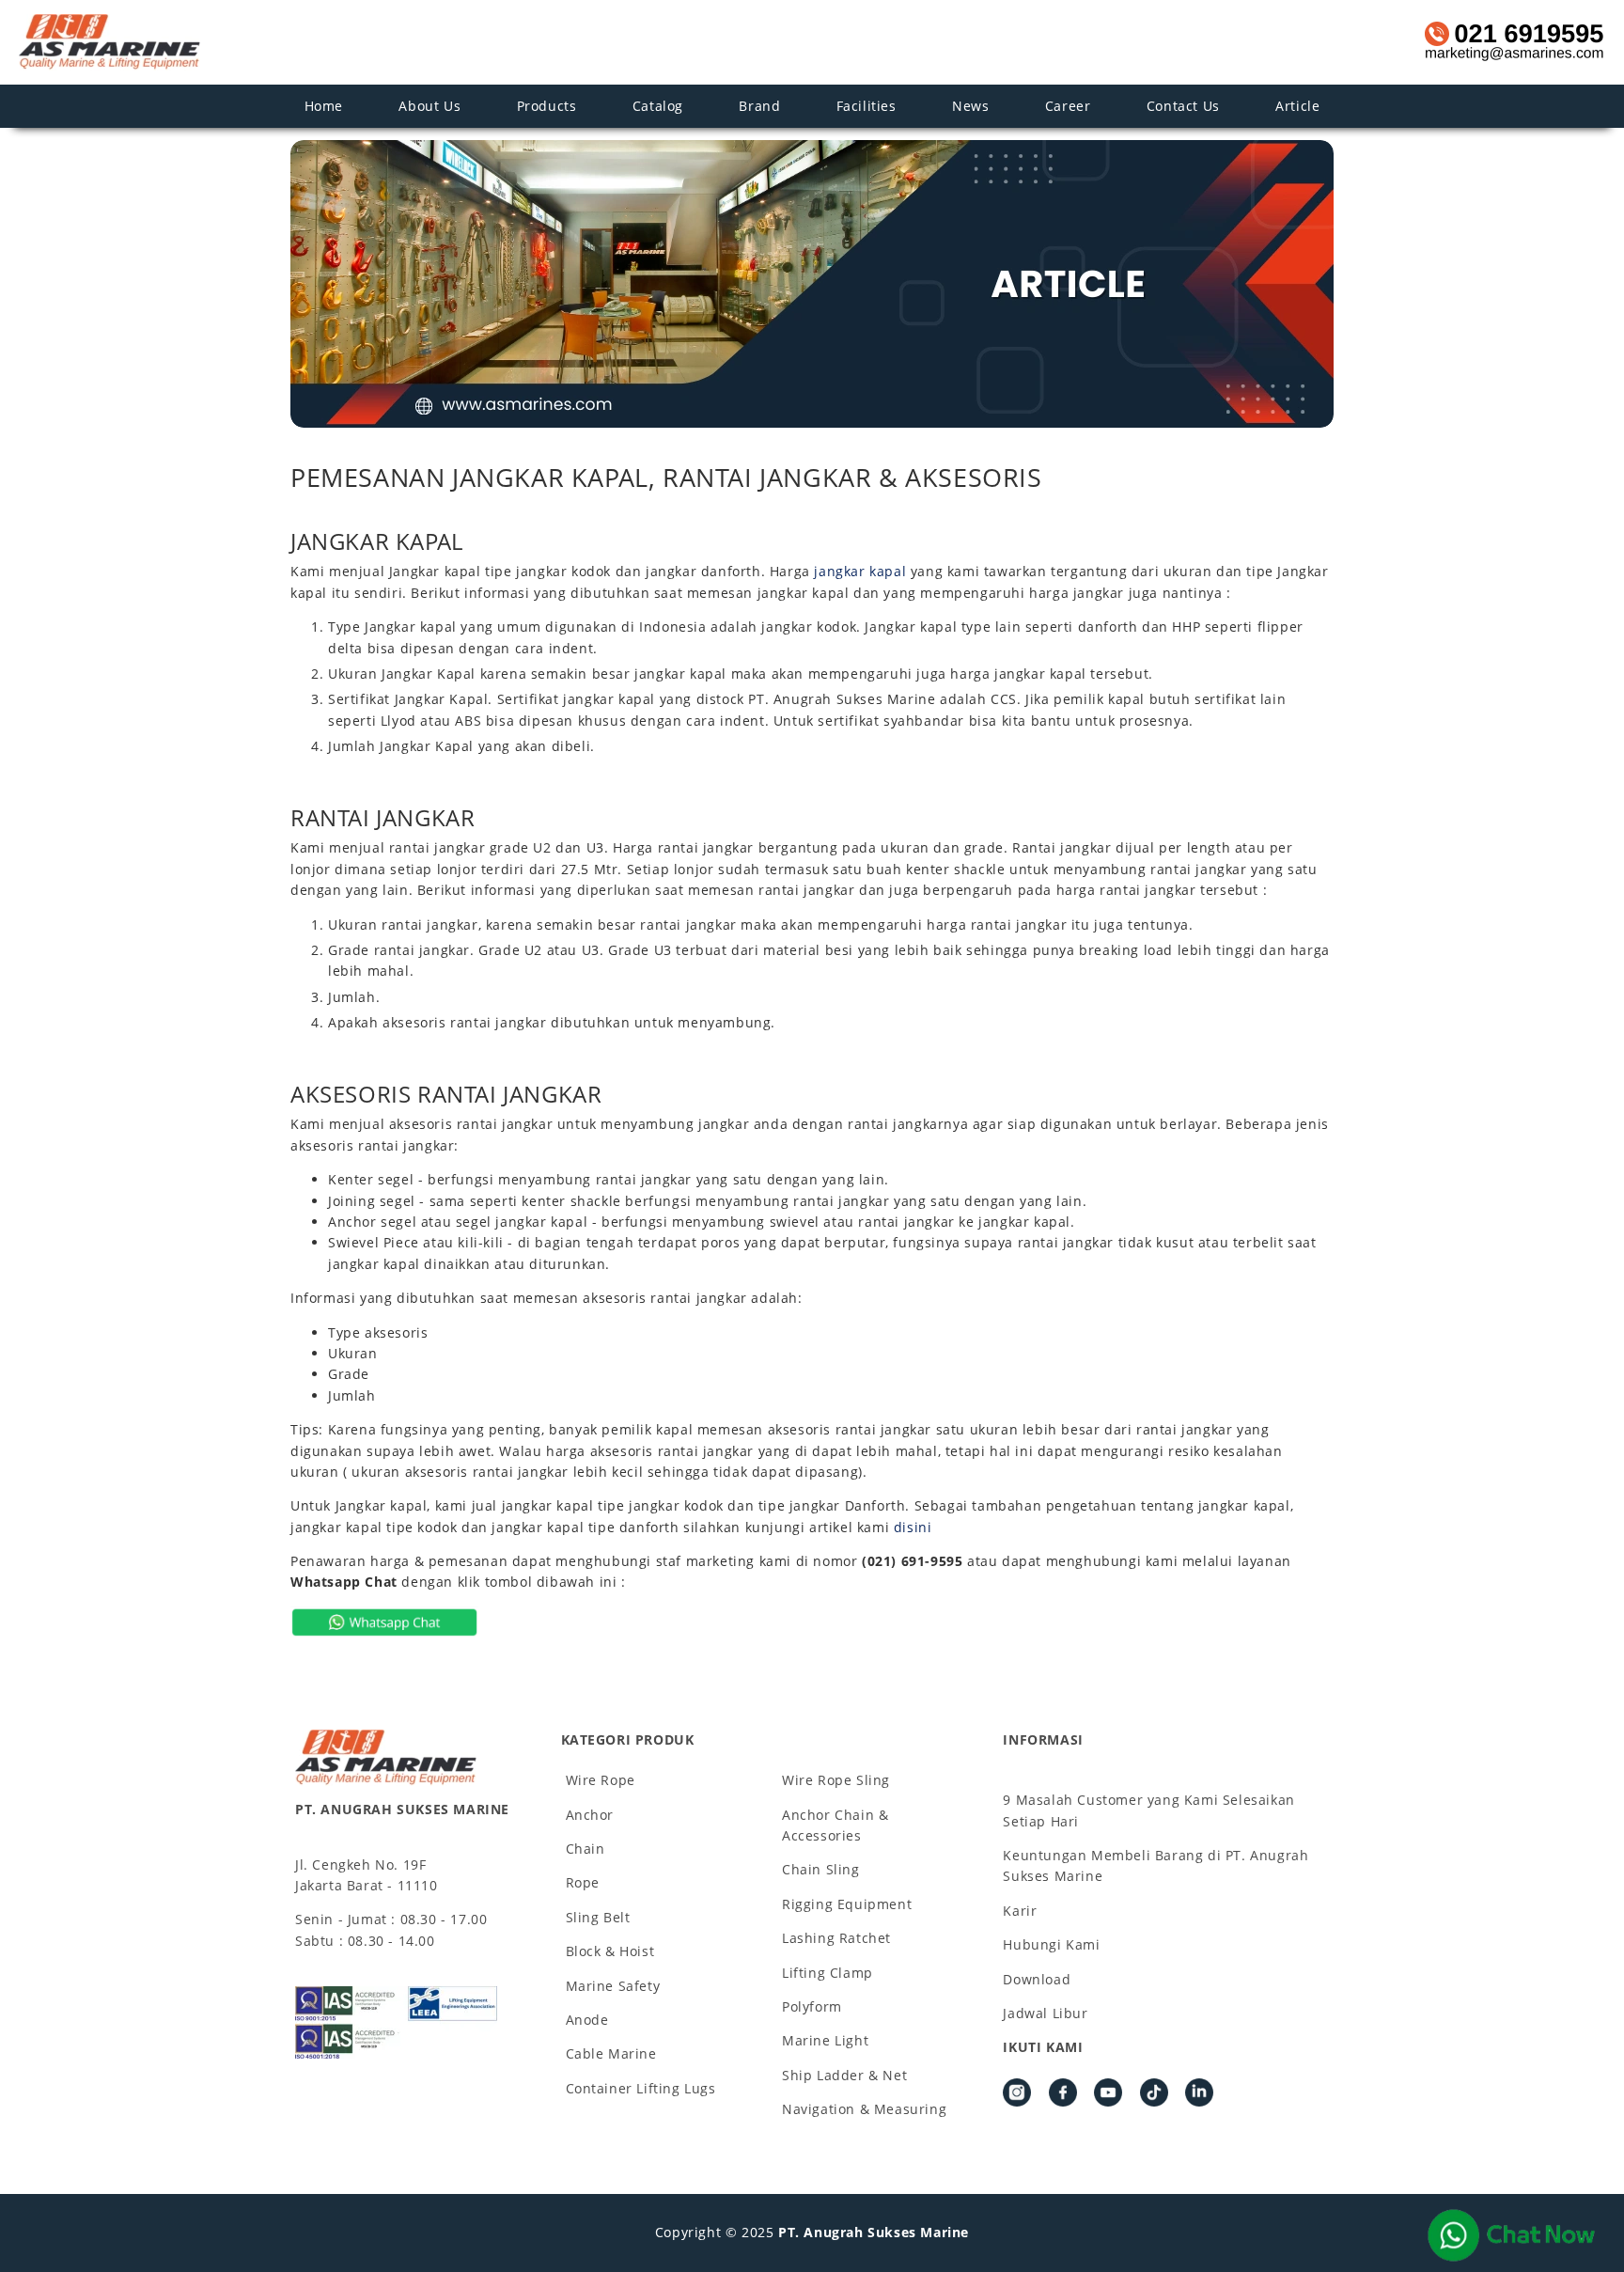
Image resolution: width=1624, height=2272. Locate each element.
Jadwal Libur (1045, 2013)
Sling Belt (598, 1917)
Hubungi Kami (1051, 1944)
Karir (1020, 1911)
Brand (759, 106)
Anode (587, 2020)
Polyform (812, 2006)
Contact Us (1183, 106)
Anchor (590, 1815)
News (970, 106)
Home (324, 106)
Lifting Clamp (828, 1973)
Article (1297, 106)
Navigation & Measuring (864, 2109)
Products (547, 106)
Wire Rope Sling (836, 1780)
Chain (586, 1849)
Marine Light (825, 2040)
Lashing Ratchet (836, 1938)
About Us (429, 106)
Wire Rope (601, 1780)
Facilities (867, 106)
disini (913, 1527)
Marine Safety (613, 1986)
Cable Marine (611, 2053)
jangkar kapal (860, 571)
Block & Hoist (610, 1951)
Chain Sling (821, 1869)
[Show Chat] (1511, 2235)
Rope (583, 1882)
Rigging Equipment (847, 1904)
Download (1037, 1979)
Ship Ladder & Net (844, 2075)
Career (1068, 106)
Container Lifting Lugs (641, 2088)
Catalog (658, 106)
